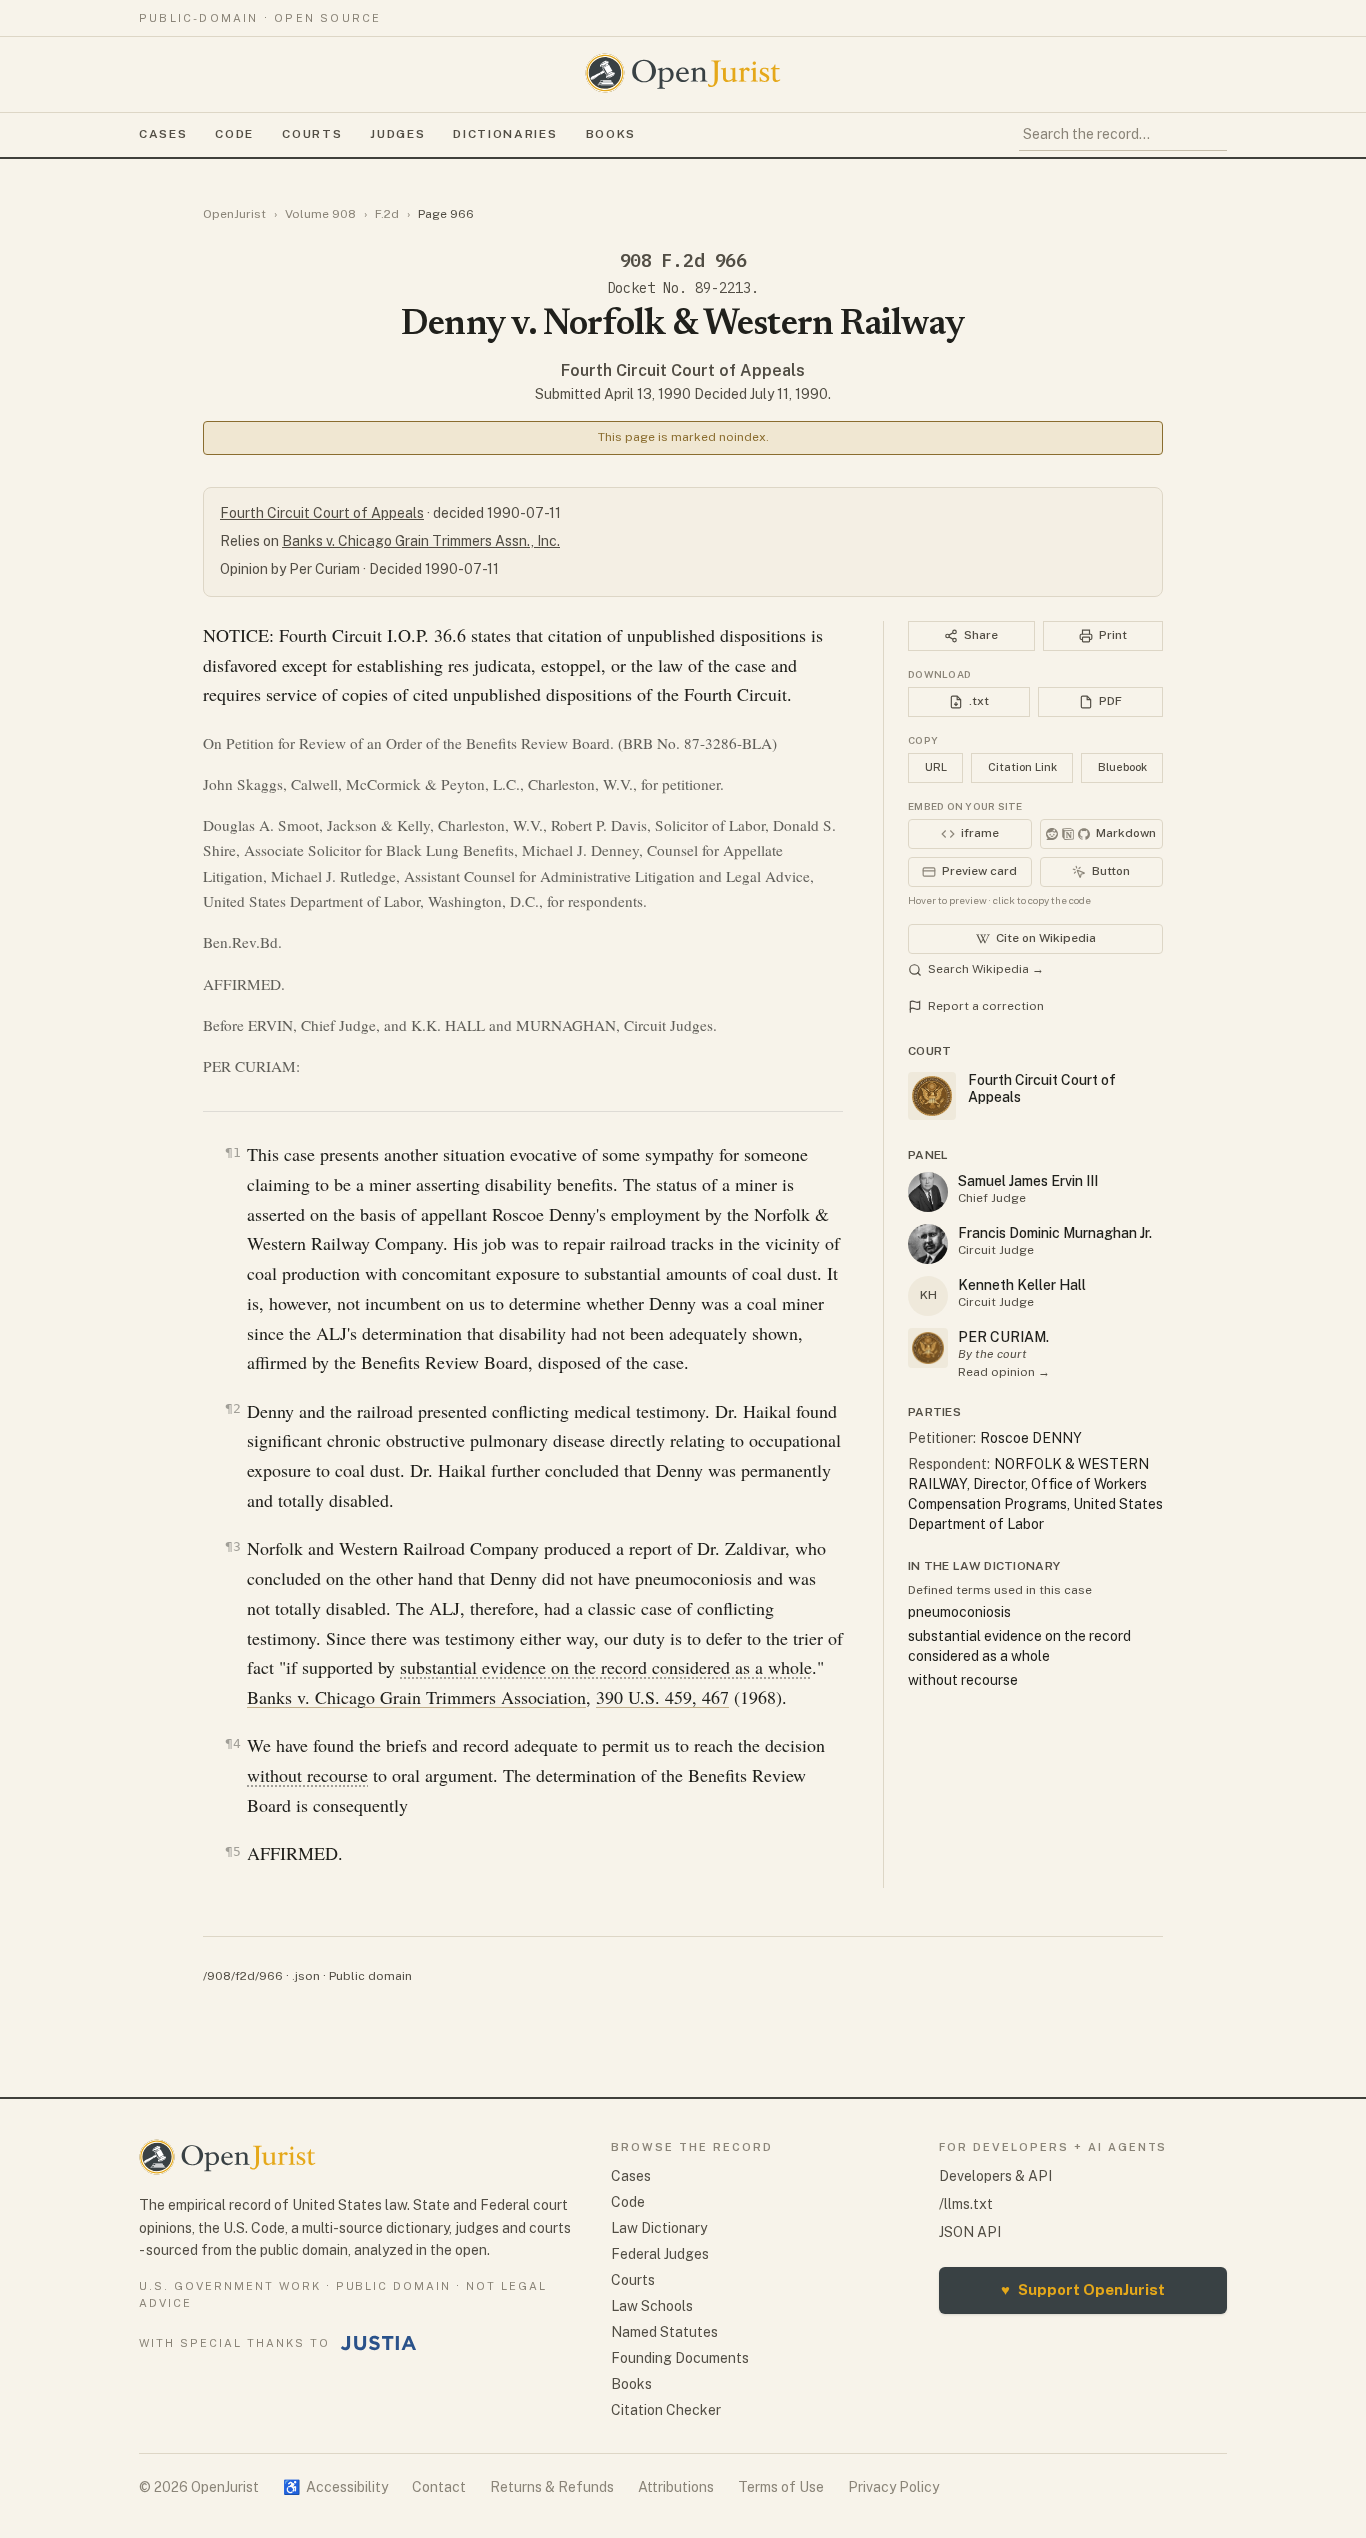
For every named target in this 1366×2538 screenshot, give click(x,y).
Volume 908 (320, 214)
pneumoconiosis (959, 1612)
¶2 (233, 1408)
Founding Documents (680, 2358)
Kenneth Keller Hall (1022, 1285)
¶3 (233, 1546)
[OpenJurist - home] (683, 73)
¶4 (233, 1743)
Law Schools (652, 2306)
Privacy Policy (893, 2487)
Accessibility (335, 2487)
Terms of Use (781, 2487)
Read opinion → (1004, 1372)
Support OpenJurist (1083, 2289)
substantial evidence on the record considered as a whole (606, 1667)
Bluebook (1122, 767)
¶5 (233, 1851)
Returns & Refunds (552, 2487)
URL (936, 767)
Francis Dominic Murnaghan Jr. (1055, 1233)
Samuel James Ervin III (1028, 1181)
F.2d (387, 214)
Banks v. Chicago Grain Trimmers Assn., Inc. (421, 541)
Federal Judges (660, 2254)
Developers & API (995, 2176)
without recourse (307, 1775)
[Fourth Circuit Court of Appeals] (928, 1348)
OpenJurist (234, 214)
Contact (439, 2487)
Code (234, 134)
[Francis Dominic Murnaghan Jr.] (928, 1244)
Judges (397, 134)
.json (306, 1976)
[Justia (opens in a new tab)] (379, 2343)
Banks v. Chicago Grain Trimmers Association (416, 1697)
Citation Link (1022, 767)
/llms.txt (966, 2204)
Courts (312, 134)
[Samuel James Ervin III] (928, 1192)
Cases (163, 134)
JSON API (970, 2232)
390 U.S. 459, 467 (662, 1697)
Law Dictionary (659, 2228)
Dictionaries (505, 134)
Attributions (676, 2487)
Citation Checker (666, 2410)
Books (611, 134)
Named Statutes (664, 2332)
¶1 (233, 1152)
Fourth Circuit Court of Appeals (683, 370)
